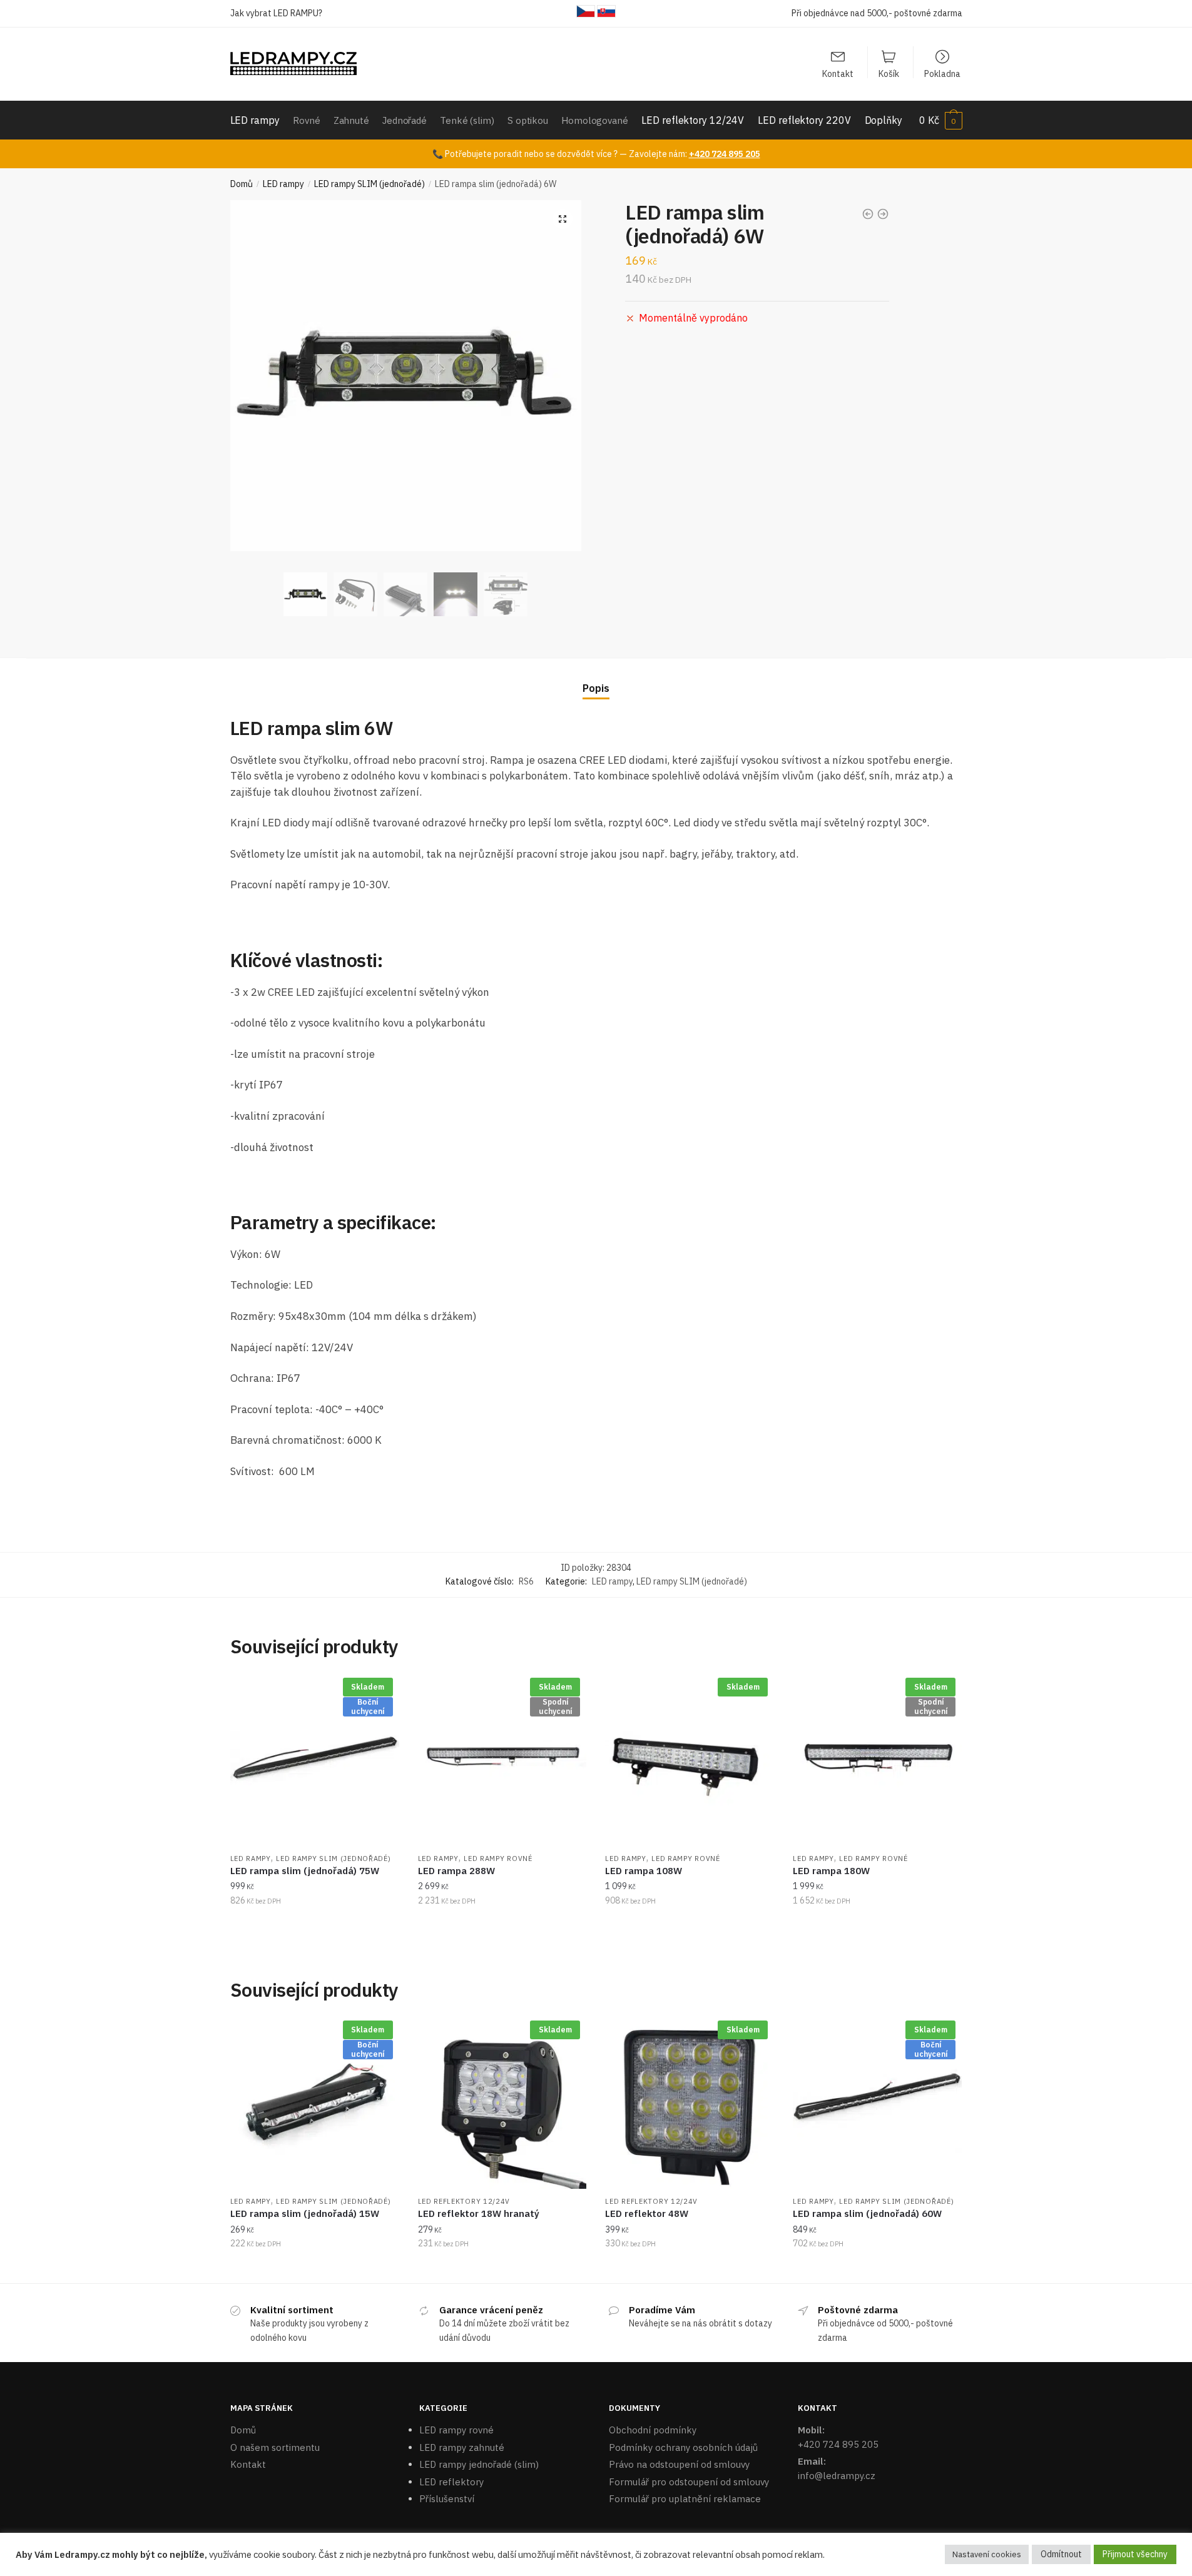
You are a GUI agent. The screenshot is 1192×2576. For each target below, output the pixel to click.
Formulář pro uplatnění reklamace (685, 2499)
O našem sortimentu (275, 2447)
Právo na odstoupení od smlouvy (679, 2464)
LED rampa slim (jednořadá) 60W (867, 2213)
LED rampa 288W (456, 1871)
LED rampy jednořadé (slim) (479, 2464)
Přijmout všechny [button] (1135, 2554)
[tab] (596, 678)
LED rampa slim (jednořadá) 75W (305, 1871)
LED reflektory (451, 2482)
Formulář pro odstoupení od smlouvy (689, 2482)
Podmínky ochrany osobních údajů (683, 2447)
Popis (596, 688)
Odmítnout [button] (1061, 2554)
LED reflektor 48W (647, 2213)
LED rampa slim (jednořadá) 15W (305, 2213)
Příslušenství (447, 2499)
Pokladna (942, 73)
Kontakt (838, 73)
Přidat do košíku (314, 1925)
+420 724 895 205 (725, 154)
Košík (889, 73)
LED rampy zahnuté (462, 2447)
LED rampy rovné (498, 1858)
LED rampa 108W (644, 1871)
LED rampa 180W (831, 1871)
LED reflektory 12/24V (464, 2201)
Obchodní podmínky (653, 2430)
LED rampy (283, 184)
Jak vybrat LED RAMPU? (276, 13)
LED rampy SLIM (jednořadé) (369, 184)
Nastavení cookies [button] (987, 2554)
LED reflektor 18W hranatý (479, 2213)
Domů (242, 184)
